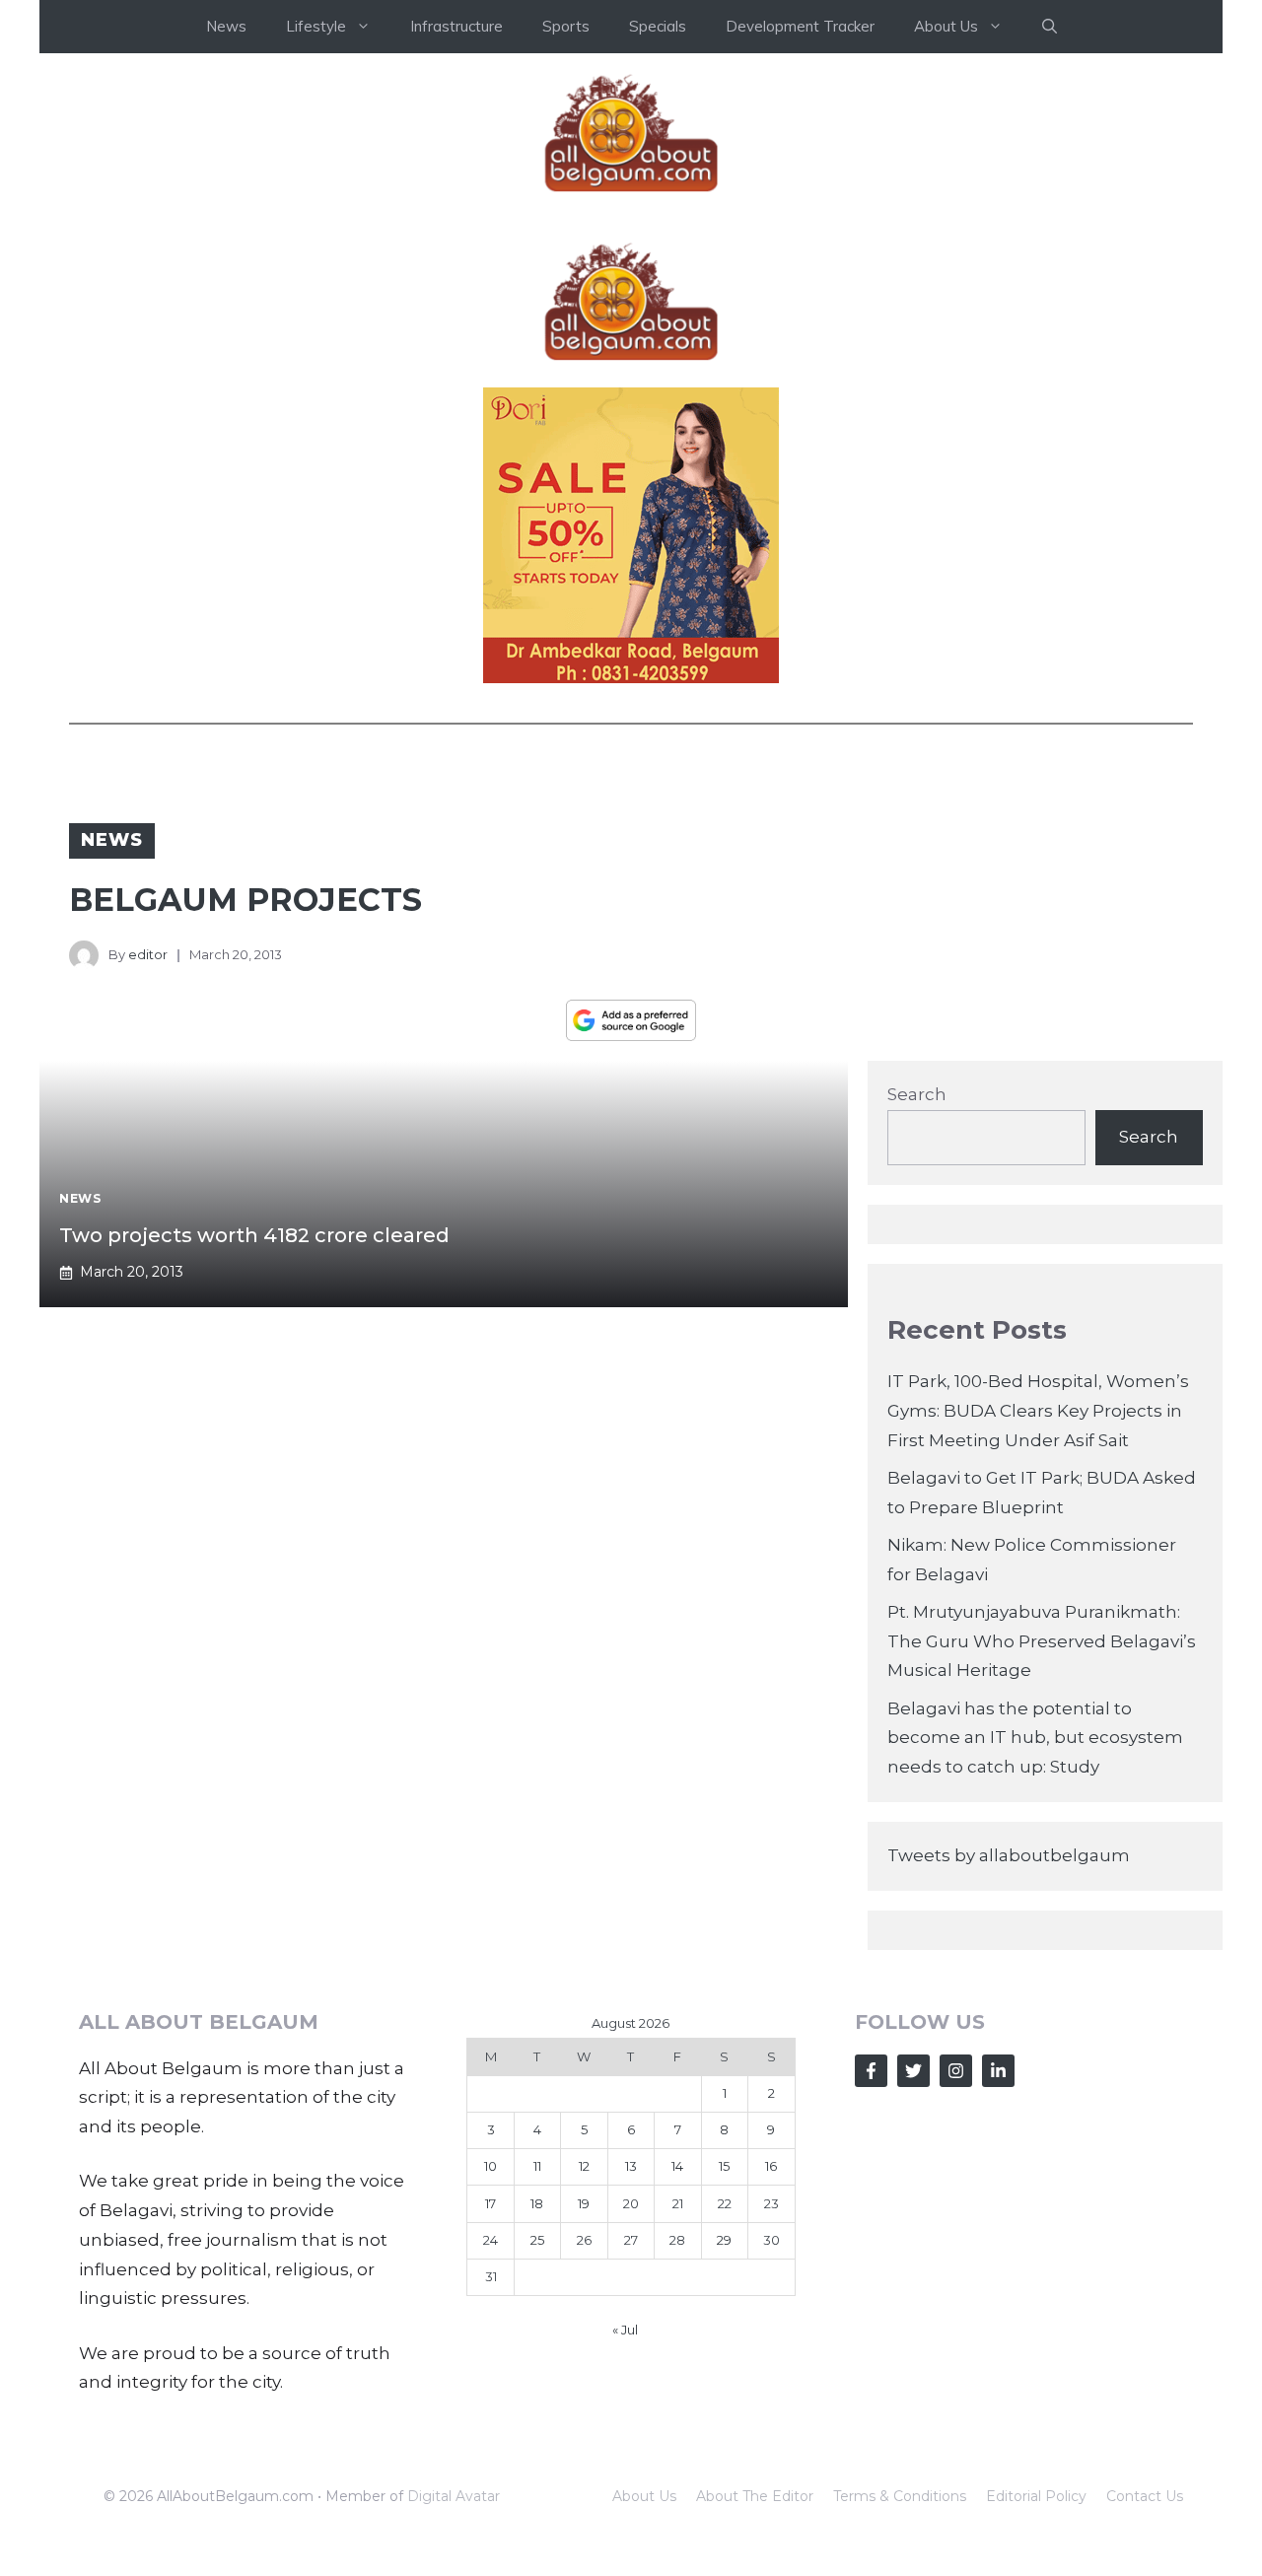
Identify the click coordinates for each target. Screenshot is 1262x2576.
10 (491, 2166)
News (226, 26)
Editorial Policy (1036, 2496)
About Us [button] (946, 26)
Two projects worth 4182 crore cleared (254, 1235)
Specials (658, 26)
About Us (644, 2496)
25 (537, 2240)
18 (537, 2203)
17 (491, 2203)
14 (677, 2166)
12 (584, 2166)
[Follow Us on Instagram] (956, 2071)
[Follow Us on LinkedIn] (998, 2071)
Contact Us (1145, 2496)
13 (631, 2166)
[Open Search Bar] (1050, 27)
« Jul (625, 2330)
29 (724, 2240)
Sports (566, 26)
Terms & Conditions (900, 2496)
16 (771, 2166)
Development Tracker (800, 26)
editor (148, 954)
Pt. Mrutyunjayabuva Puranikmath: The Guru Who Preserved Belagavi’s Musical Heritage (1042, 1641)
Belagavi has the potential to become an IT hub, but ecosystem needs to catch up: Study (1035, 1738)
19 (584, 2203)
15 (724, 2166)
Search (917, 1094)
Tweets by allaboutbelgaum (1009, 1855)
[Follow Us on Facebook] (871, 2071)
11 (537, 2166)
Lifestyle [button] (316, 26)
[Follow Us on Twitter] (913, 2071)
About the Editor (755, 2496)
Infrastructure (456, 26)
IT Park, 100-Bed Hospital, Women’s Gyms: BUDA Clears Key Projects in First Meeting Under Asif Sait (1038, 1411)
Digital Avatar (454, 2496)
